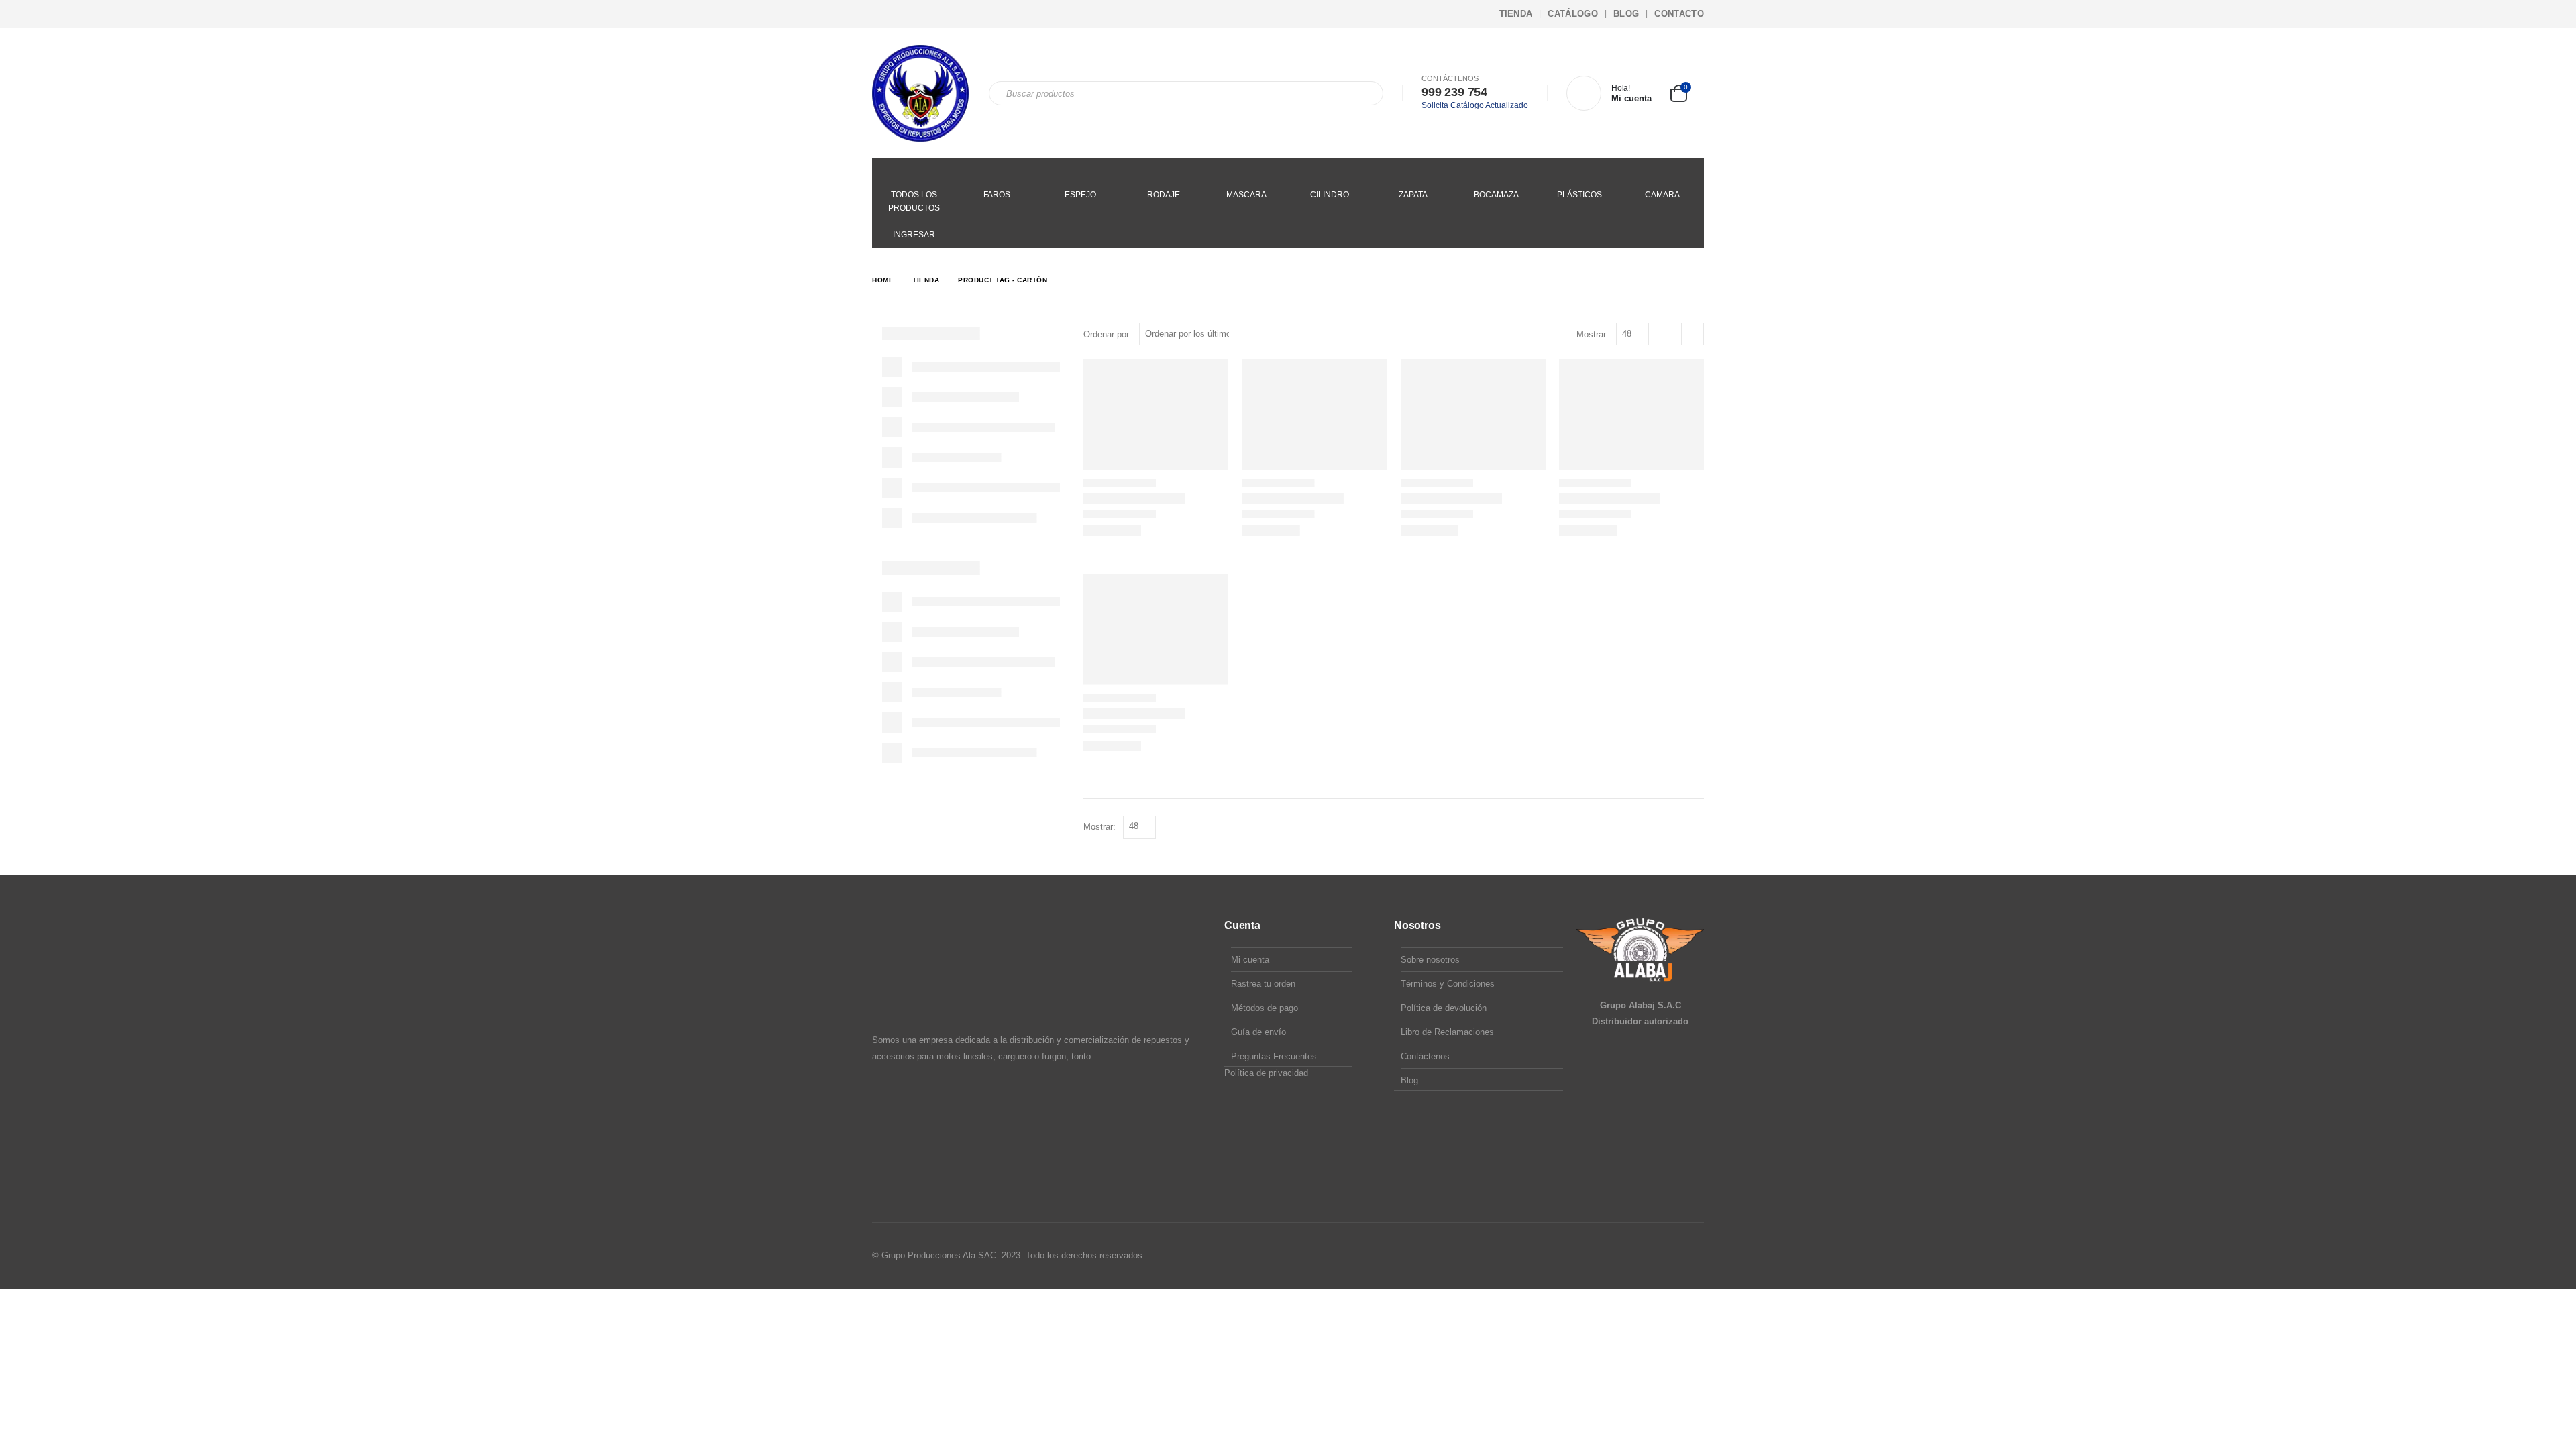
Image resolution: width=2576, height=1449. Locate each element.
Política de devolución (1444, 1008)
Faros (997, 195)
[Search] (1364, 93)
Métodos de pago (1265, 1008)
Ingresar (914, 235)
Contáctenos (1425, 1056)
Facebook (1642, 1256)
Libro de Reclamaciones (1447, 1032)
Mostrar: (1593, 334)
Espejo (1080, 195)
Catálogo (1573, 14)
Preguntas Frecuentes (1274, 1056)
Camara (1662, 195)
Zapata (1413, 195)
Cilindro (1330, 195)
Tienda (1516, 14)
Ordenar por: (1108, 334)
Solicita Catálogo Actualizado (1475, 105)
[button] (1667, 334)
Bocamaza (1496, 195)
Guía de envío (1258, 1032)
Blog (1626, 14)
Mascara (1246, 195)
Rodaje (1164, 195)
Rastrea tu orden (1263, 984)
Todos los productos (914, 201)
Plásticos (1579, 195)
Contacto (1679, 14)
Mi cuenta (1250, 960)
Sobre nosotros (1430, 960)
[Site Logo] (920, 93)
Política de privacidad (1266, 1073)
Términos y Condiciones (1448, 984)
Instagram (1667, 1256)
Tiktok (1693, 1256)
